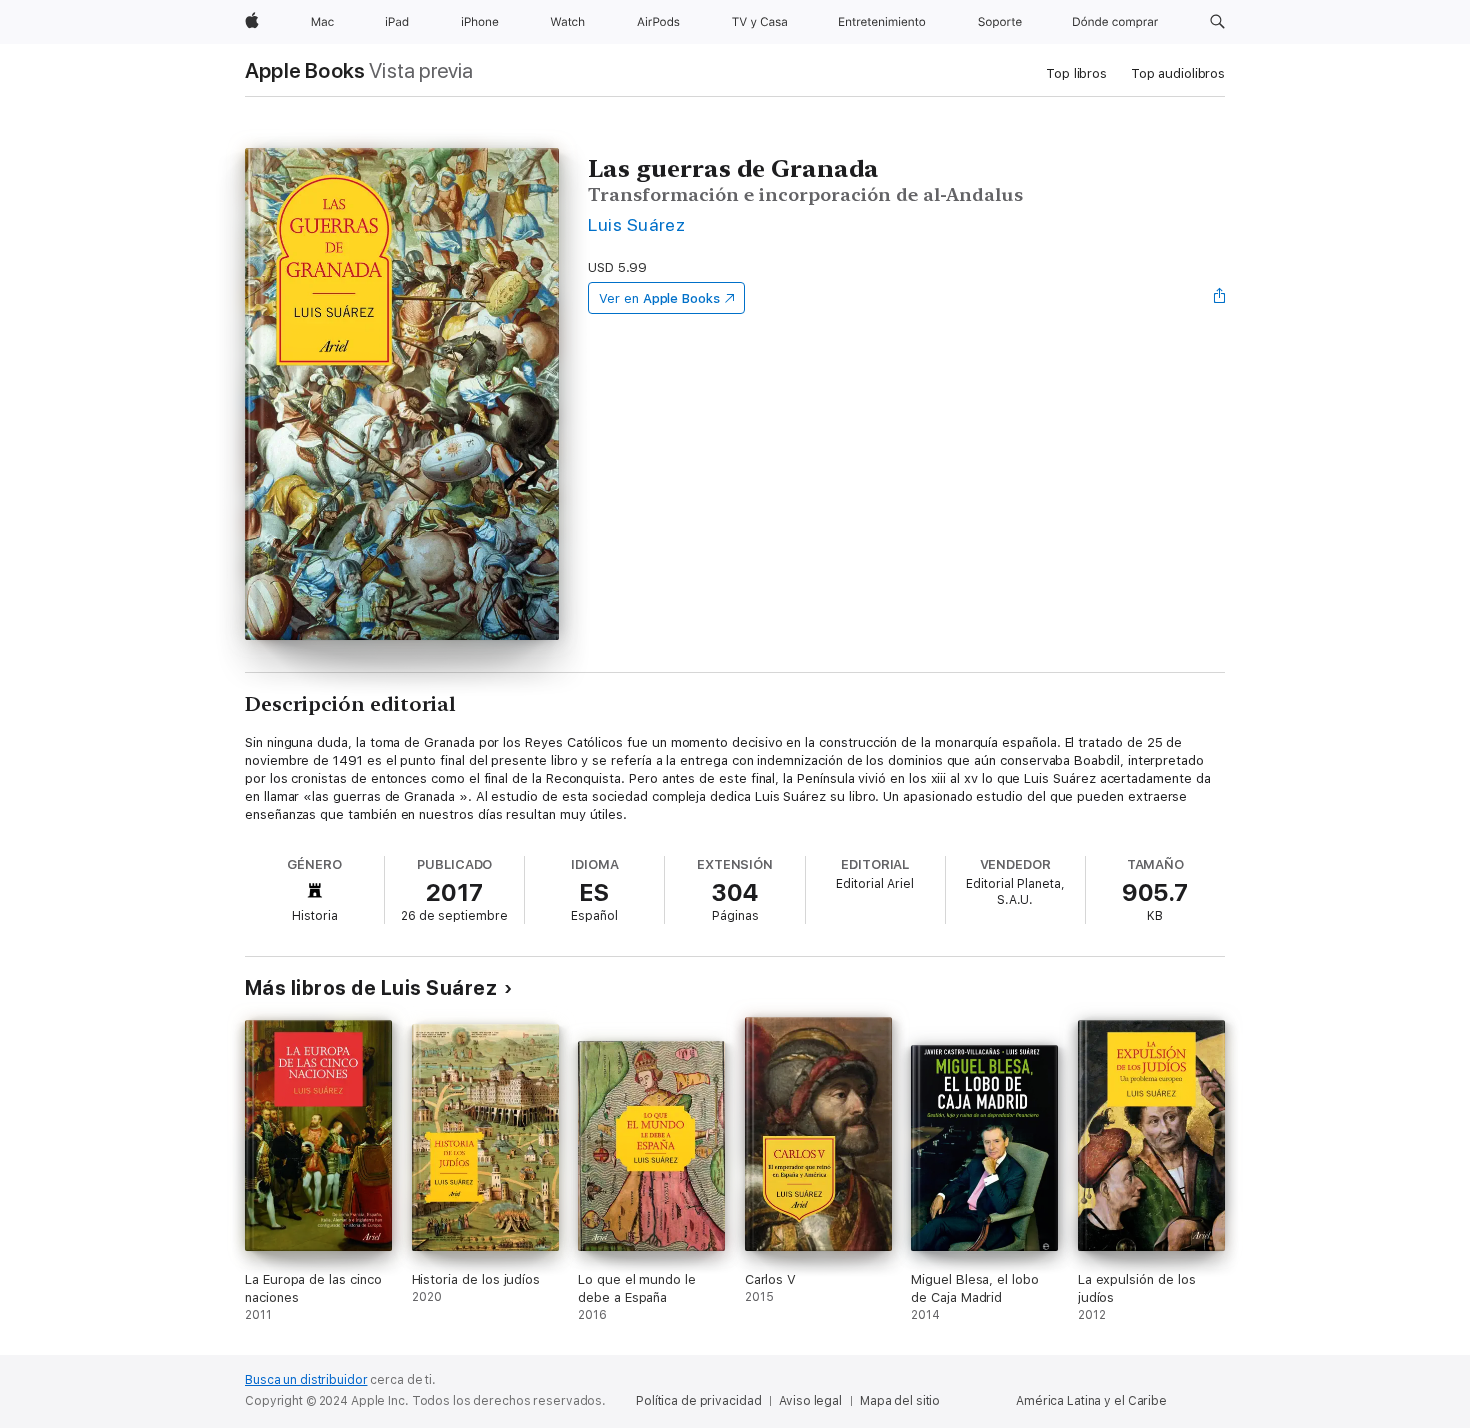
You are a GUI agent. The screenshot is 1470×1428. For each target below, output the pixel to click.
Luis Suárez (636, 224)
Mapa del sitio (900, 1401)
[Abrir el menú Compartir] (1220, 298)
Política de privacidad (698, 1401)
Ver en (659, 298)
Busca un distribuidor (306, 1380)
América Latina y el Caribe (1091, 1401)
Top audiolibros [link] (1178, 73)
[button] (1217, 22)
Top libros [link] (1076, 73)
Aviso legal (810, 1401)
